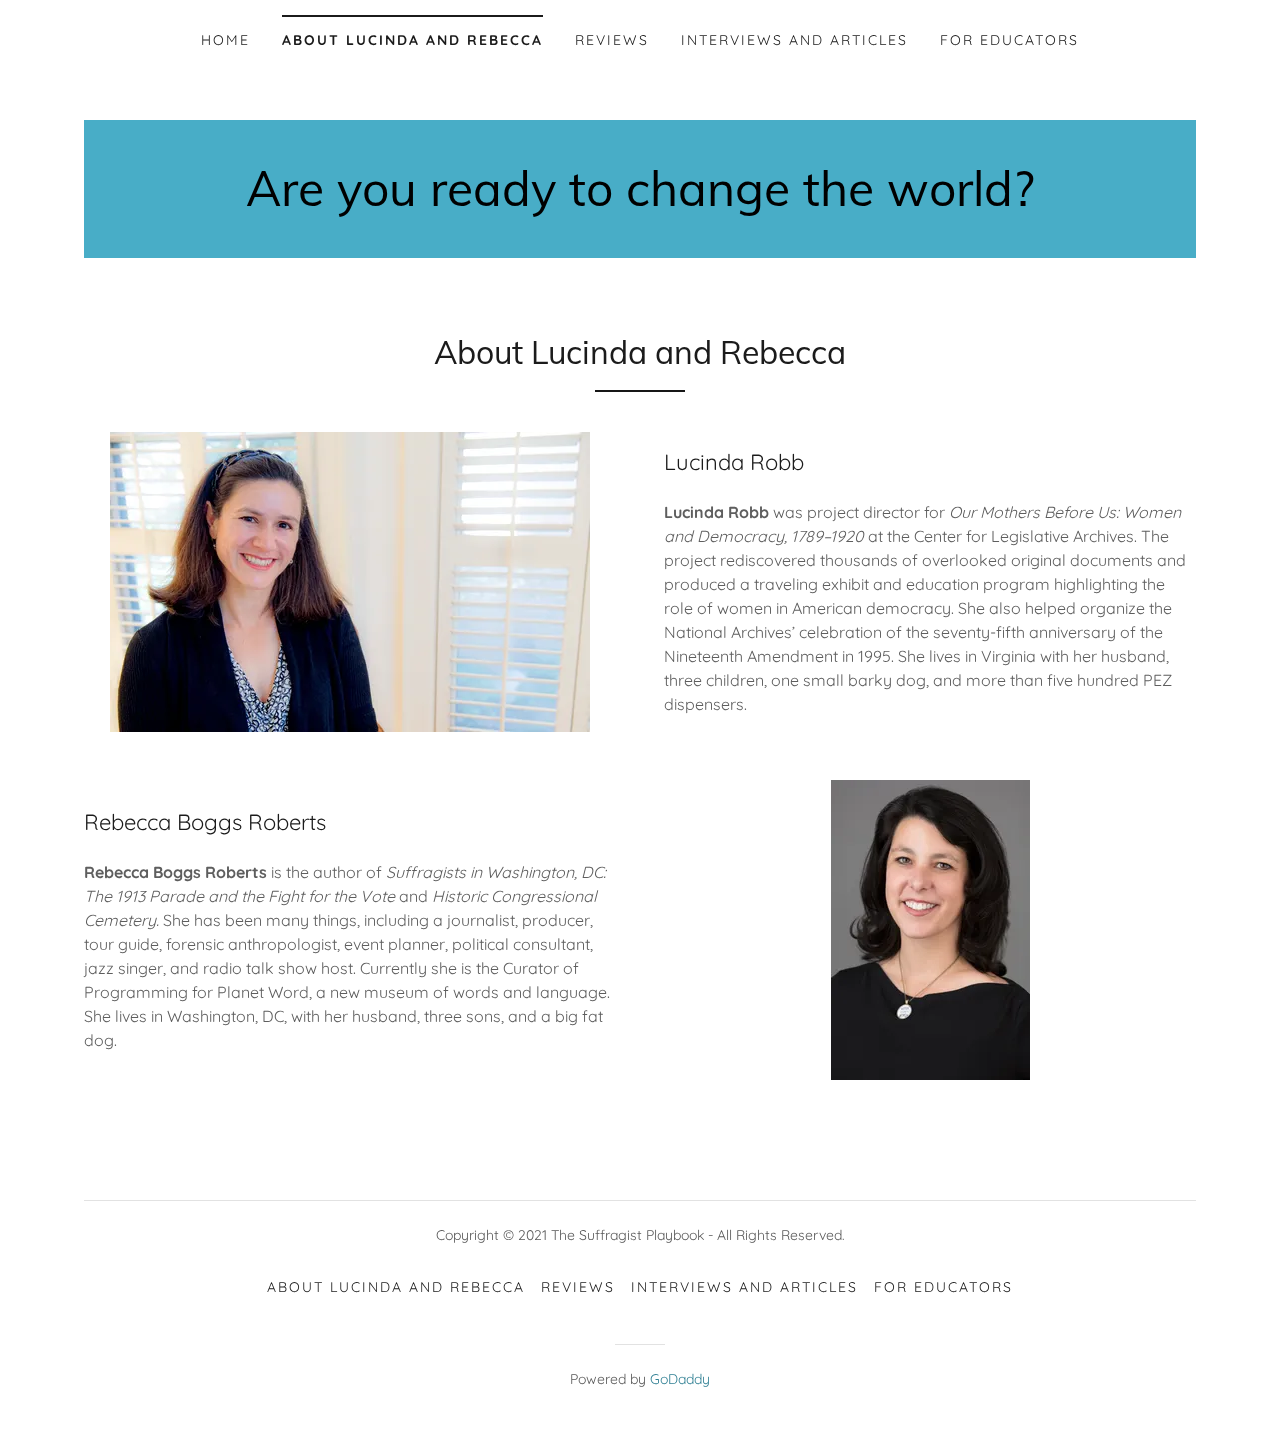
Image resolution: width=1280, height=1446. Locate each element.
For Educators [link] (1009, 40)
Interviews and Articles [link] (794, 40)
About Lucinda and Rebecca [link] (412, 40)
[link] (640, 200)
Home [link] (225, 40)
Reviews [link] (612, 40)
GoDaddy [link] (680, 1379)
